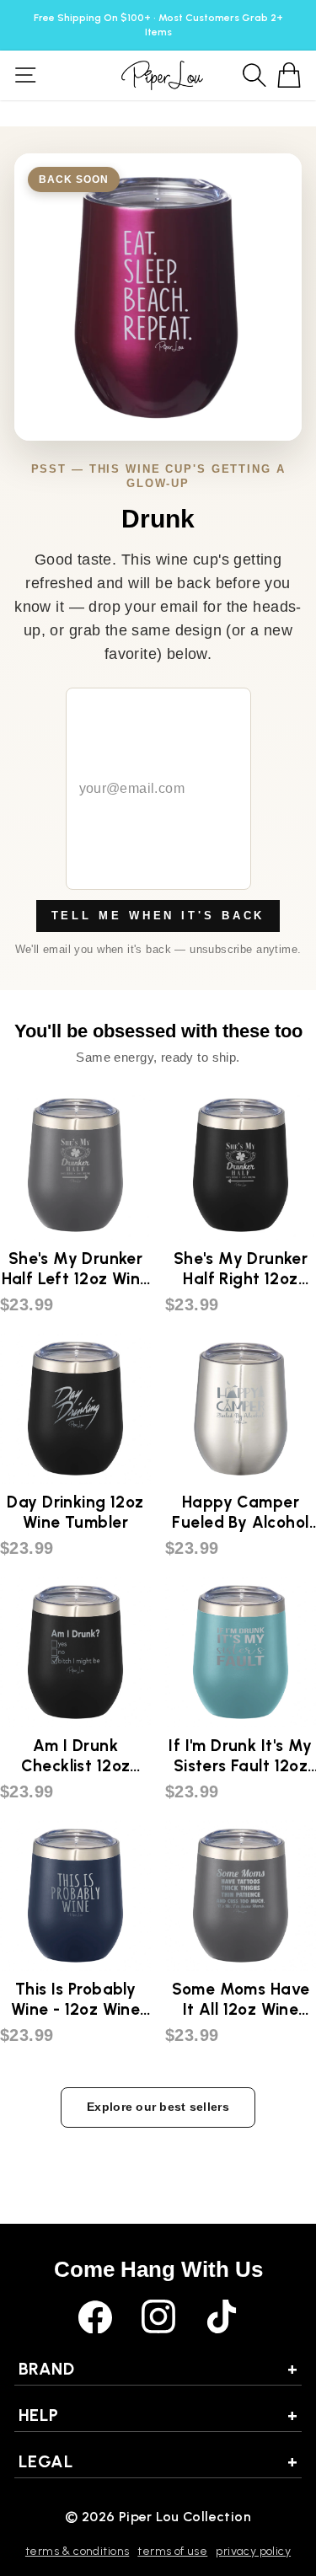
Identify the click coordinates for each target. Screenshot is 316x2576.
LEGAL (158, 2461)
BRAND (158, 2369)
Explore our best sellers (158, 2107)
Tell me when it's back (158, 916)
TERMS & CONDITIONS (77, 2551)
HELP (158, 2415)
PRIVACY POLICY (253, 2551)
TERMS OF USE (172, 2551)
